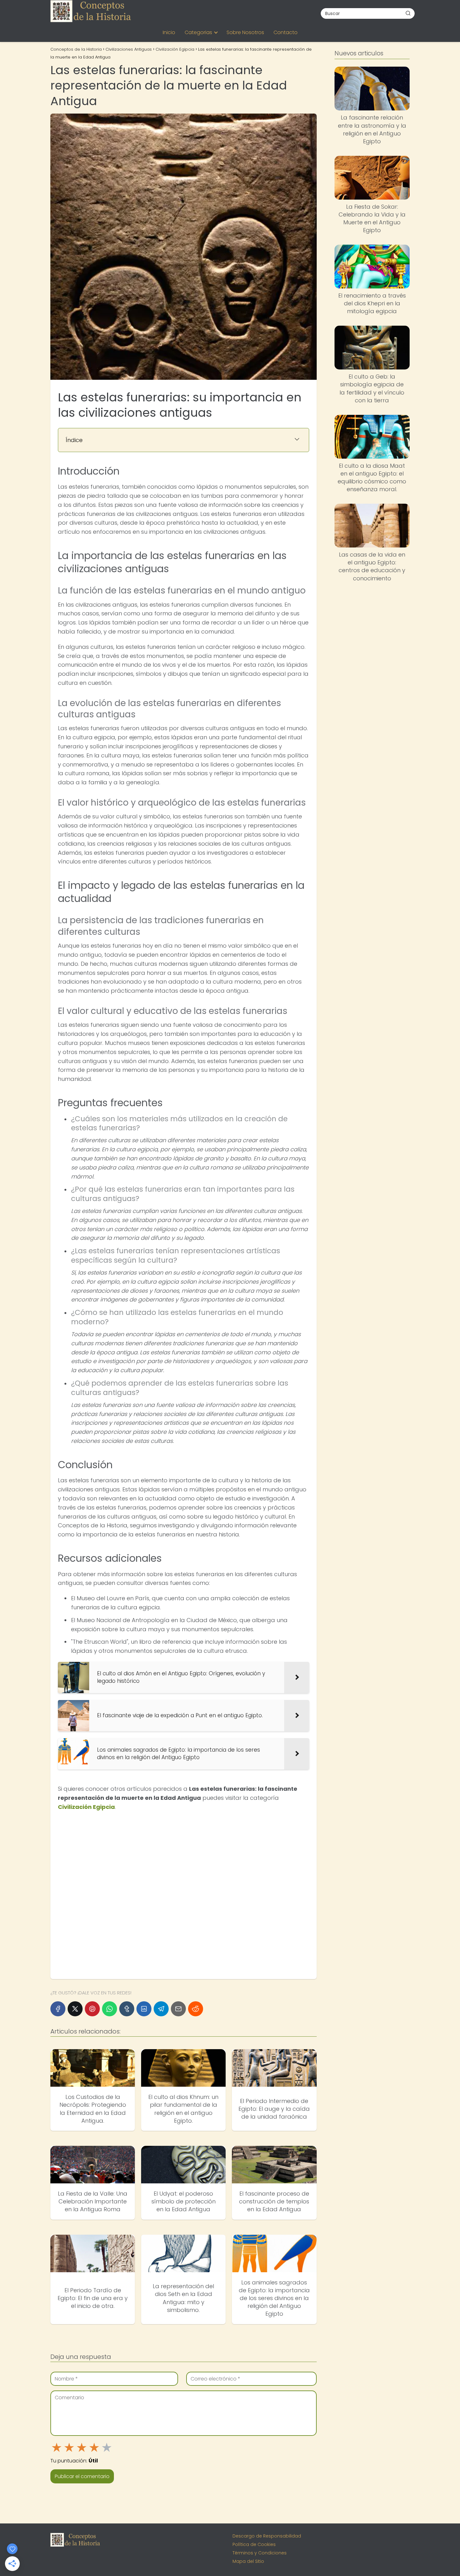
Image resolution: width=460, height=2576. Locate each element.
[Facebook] (58, 2009)
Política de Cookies (254, 2544)
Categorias (198, 32)
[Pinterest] (92, 2009)
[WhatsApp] (110, 2009)
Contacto (286, 32)
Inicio (169, 32)
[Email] (178, 2009)
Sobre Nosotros (245, 32)
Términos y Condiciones (260, 2553)
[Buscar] (408, 13)
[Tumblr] (127, 2009)
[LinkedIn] (144, 2009)
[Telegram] (161, 2009)
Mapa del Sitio (248, 2561)
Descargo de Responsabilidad (267, 2536)
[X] (75, 2009)
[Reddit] (196, 2009)
